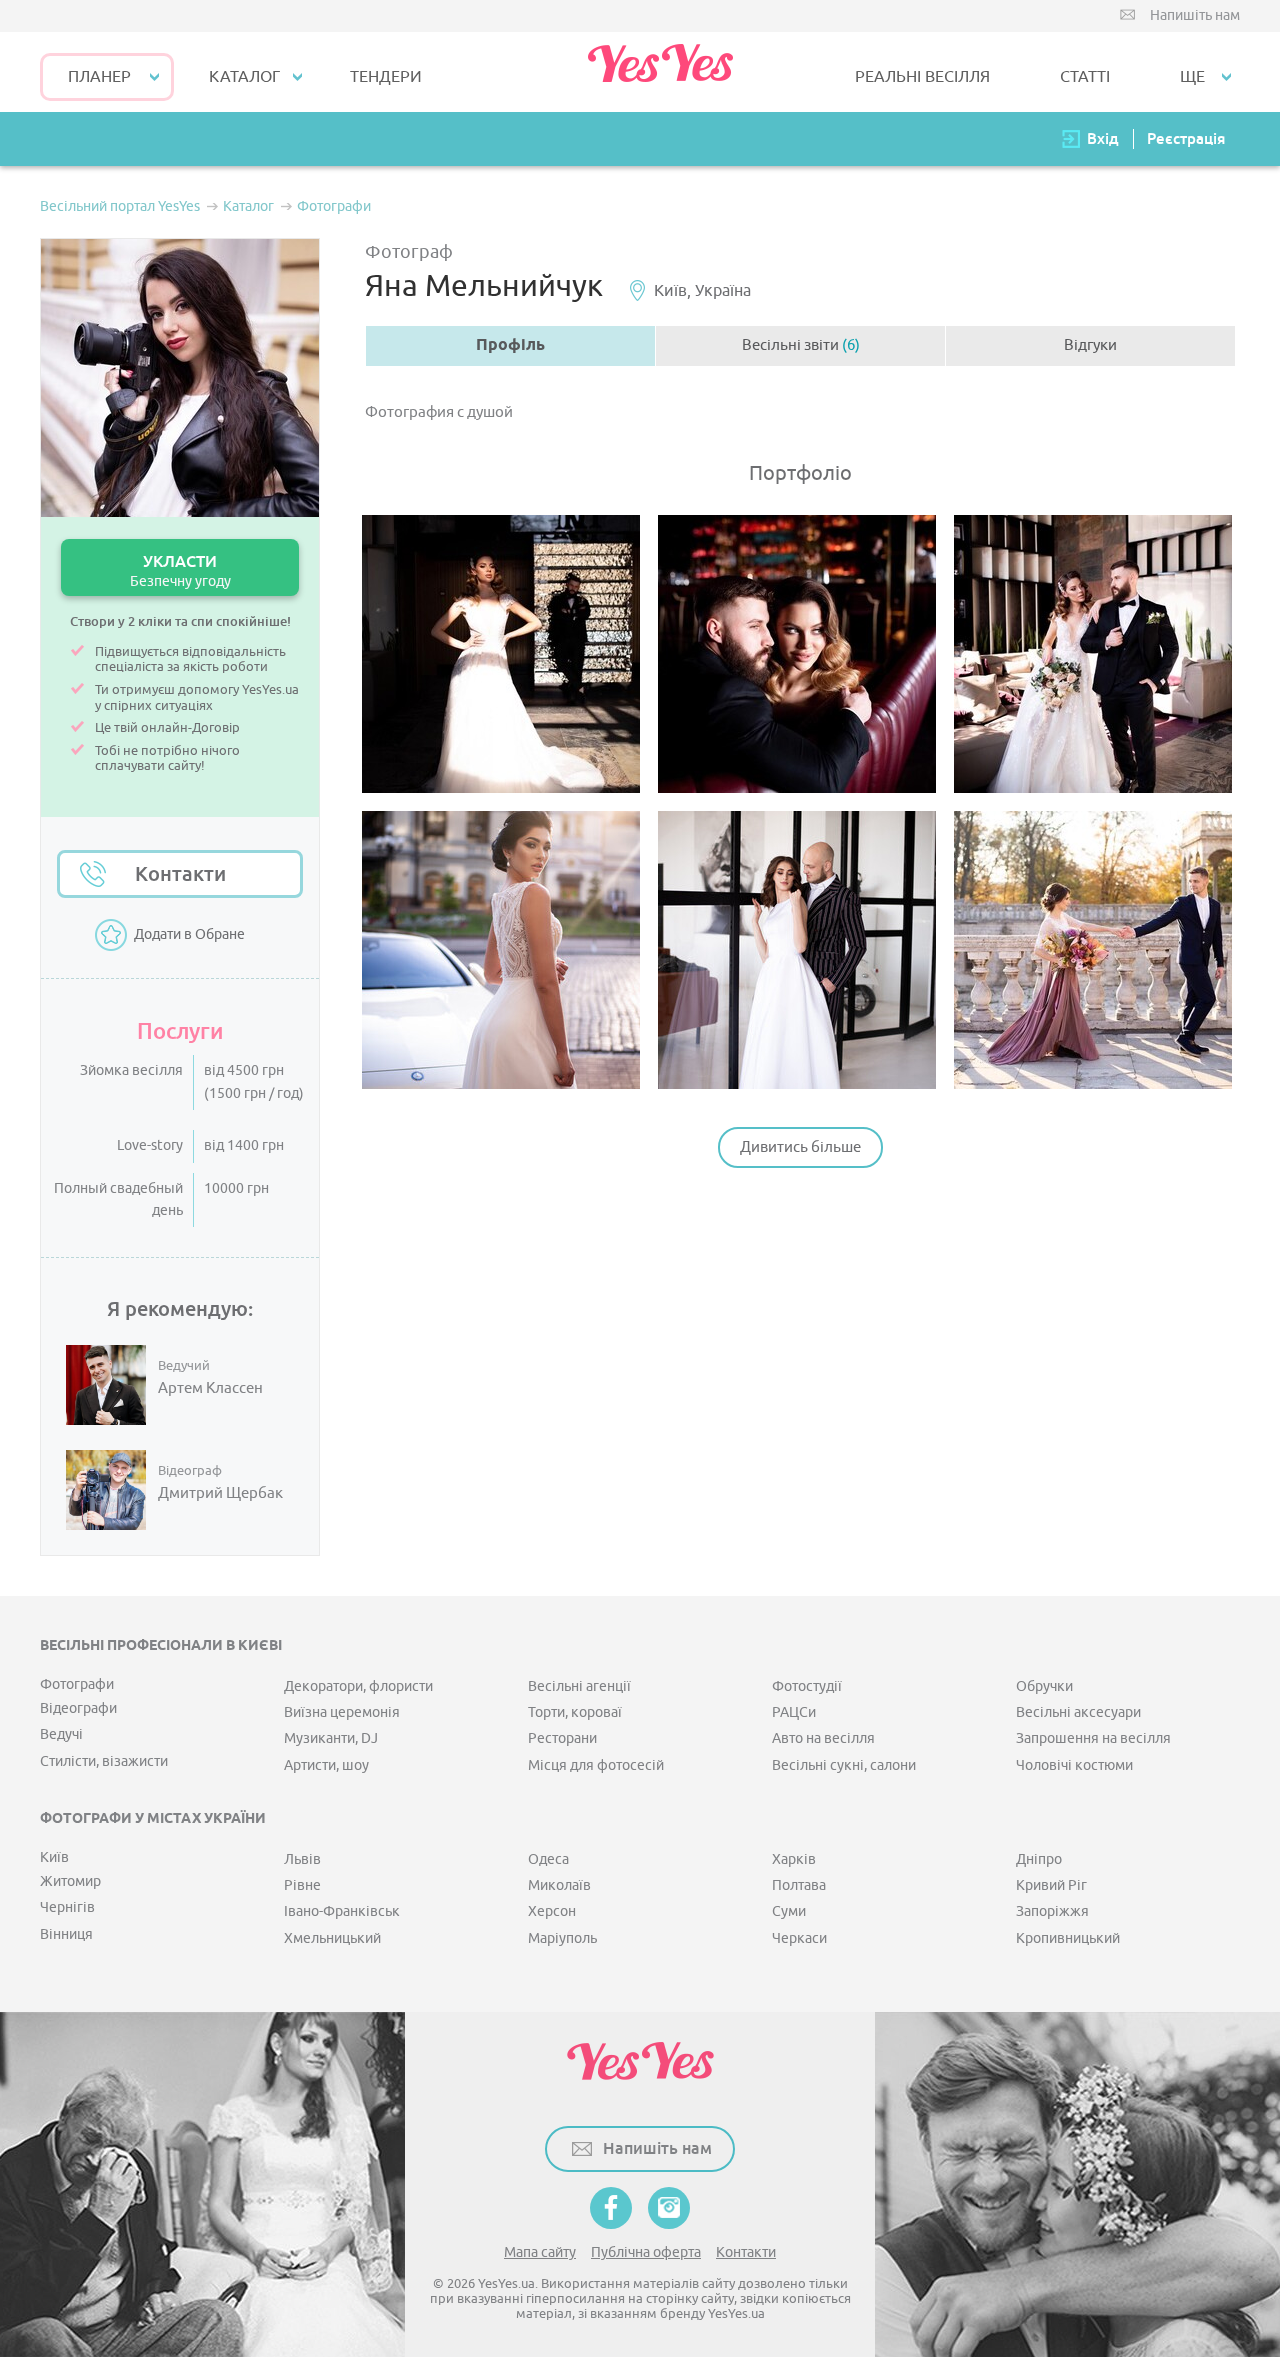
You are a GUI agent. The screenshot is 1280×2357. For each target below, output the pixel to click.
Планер (99, 77)
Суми (789, 1911)
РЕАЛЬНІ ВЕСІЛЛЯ (922, 77)
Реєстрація (1186, 138)
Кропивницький (1068, 1938)
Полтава (799, 1885)
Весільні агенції (579, 1686)
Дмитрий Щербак (220, 1494)
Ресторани (562, 1738)
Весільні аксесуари (1078, 1712)
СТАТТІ (1085, 77)
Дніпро (1039, 1859)
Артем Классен (210, 1389)
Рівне (302, 1885)
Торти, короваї (575, 1712)
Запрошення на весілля (1093, 1738)
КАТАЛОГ (244, 77)
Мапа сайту (540, 2252)
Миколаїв (559, 1885)
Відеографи (78, 1708)
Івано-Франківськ (342, 1911)
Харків (794, 1859)
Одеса (548, 1859)
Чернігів (67, 1907)
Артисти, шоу (326, 1765)
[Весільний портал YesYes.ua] (660, 72)
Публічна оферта (646, 2252)
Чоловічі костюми (1074, 1765)
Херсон (552, 1911)
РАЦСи (794, 1712)
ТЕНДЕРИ (386, 77)
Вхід (1103, 138)
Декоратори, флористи (358, 1686)
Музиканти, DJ (331, 1738)
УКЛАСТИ (180, 570)
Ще (1192, 77)
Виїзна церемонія (342, 1712)
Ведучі (61, 1734)
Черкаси (799, 1938)
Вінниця (66, 1934)
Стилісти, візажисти (104, 1761)
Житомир (70, 1881)
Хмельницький (332, 1938)
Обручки (1044, 1686)
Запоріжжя (1052, 1911)
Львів (302, 1859)
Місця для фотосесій (596, 1765)
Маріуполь (562, 1938)
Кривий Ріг (1051, 1885)
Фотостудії (807, 1686)
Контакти (180, 874)
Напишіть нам (1195, 15)
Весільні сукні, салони (844, 1765)
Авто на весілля (823, 1738)
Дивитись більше (800, 1147)
